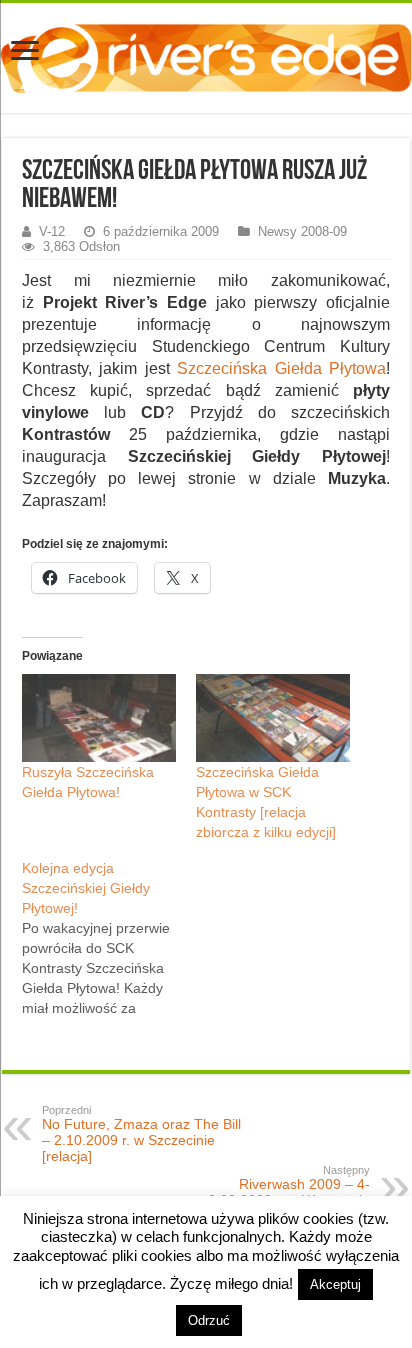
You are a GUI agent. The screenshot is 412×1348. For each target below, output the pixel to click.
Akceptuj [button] (335, 1284)
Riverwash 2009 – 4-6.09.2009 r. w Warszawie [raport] (289, 1194)
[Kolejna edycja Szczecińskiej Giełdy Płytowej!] (109, 938)
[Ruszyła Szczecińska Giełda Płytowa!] (99, 718)
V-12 (52, 231)
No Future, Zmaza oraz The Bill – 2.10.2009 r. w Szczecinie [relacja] (141, 1134)
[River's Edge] (206, 54)
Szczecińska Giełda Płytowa (281, 368)
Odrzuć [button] (209, 1320)
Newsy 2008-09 (302, 231)
